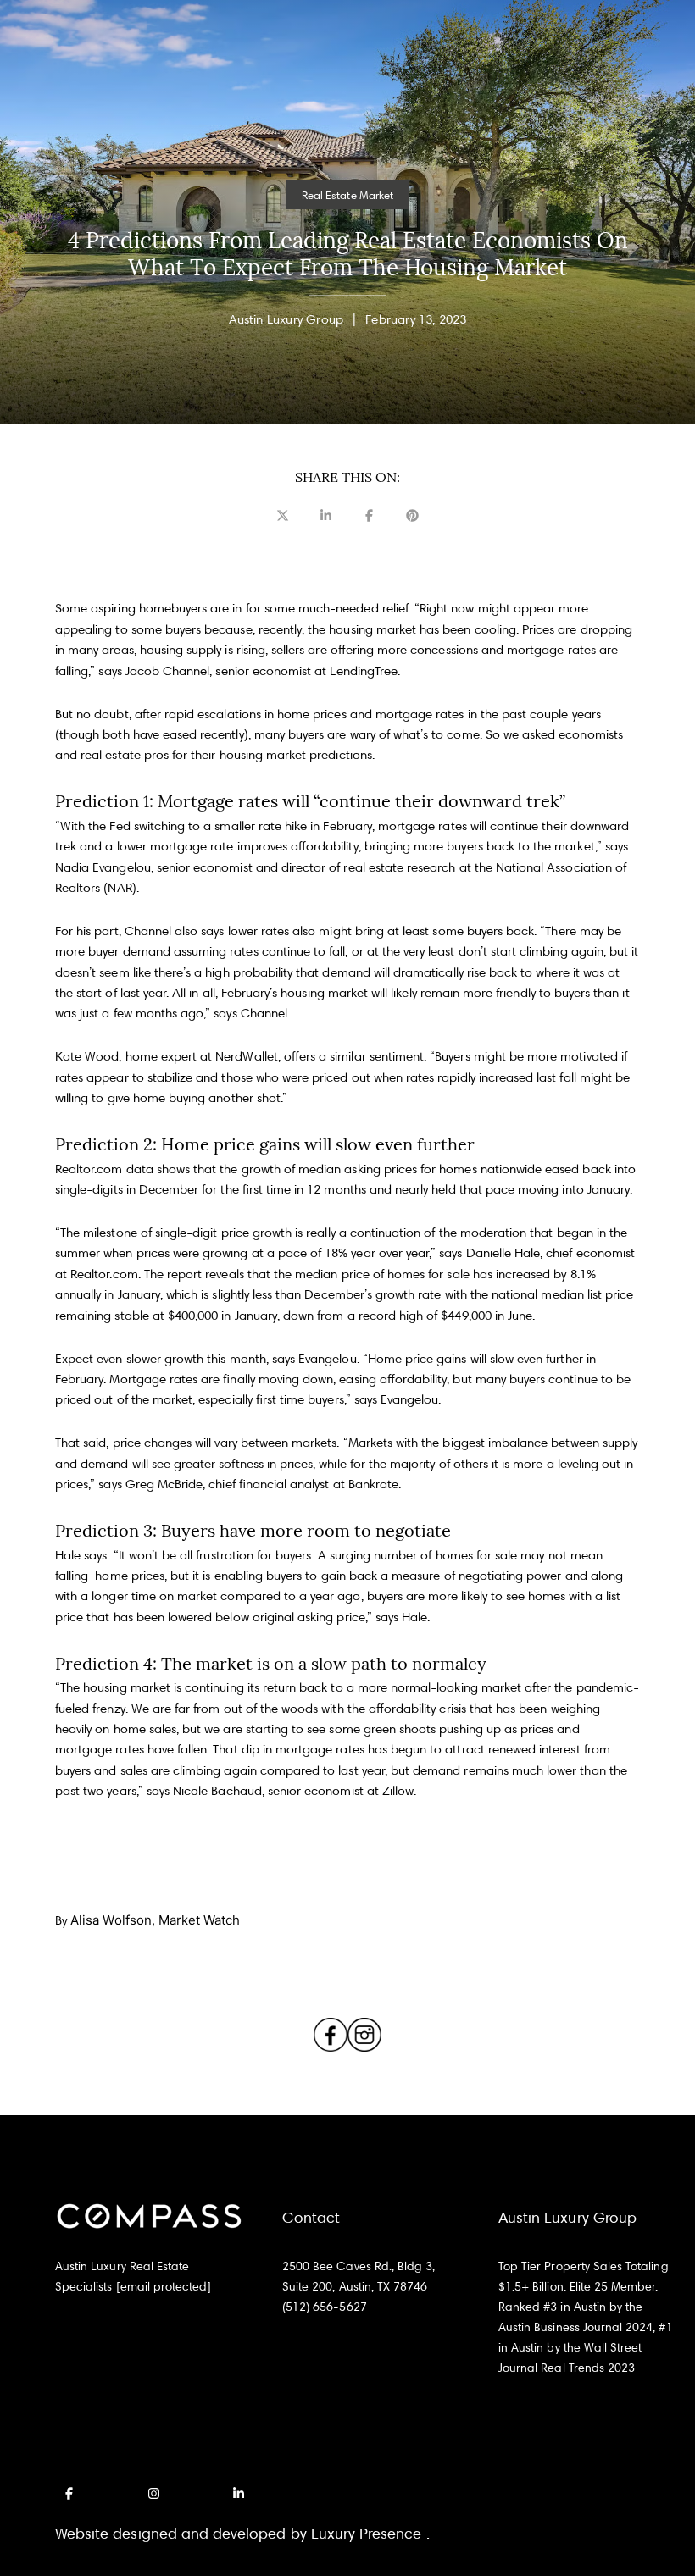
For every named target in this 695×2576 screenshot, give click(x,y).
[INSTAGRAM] (153, 2494)
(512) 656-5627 (325, 2306)
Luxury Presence (367, 2533)
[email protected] (164, 2286)
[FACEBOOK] (72, 2494)
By (148, 1920)
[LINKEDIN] (235, 2494)
